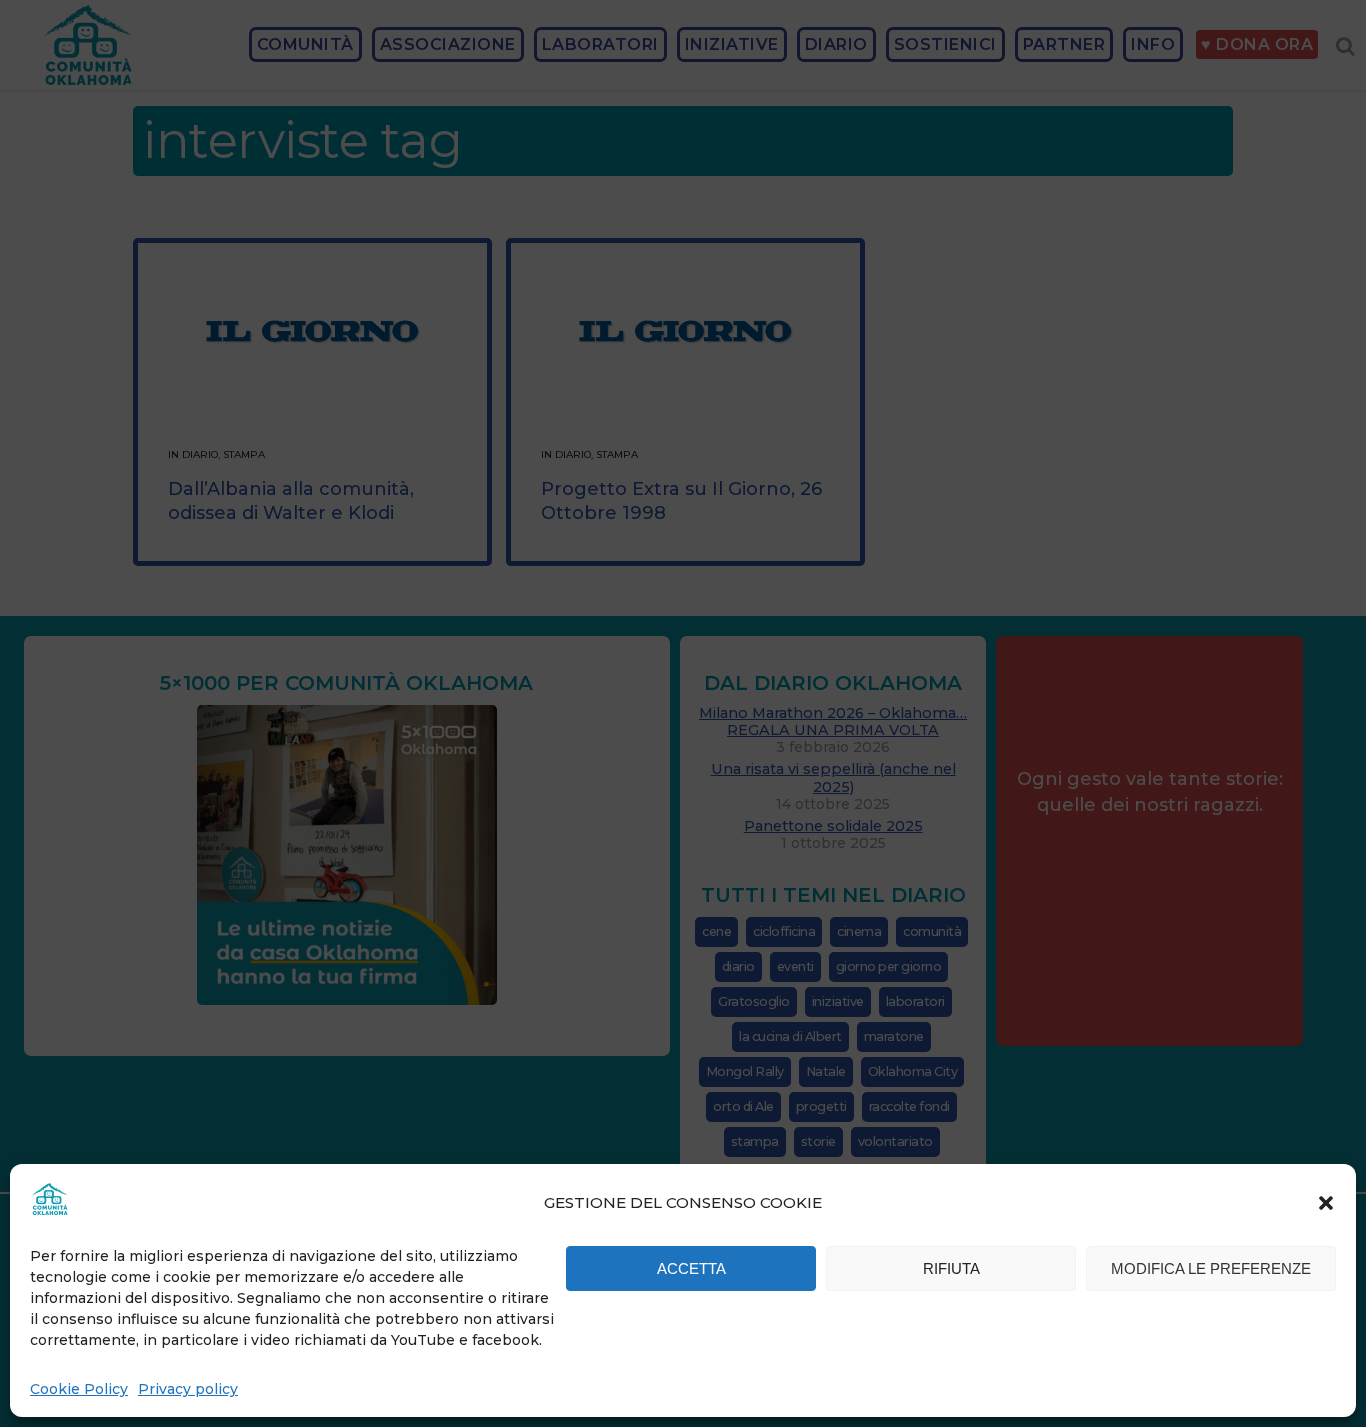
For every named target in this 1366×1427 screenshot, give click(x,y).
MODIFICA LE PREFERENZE (1211, 1268)
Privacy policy (188, 1389)
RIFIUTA (951, 1268)
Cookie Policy (79, 1389)
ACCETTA (691, 1268)
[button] (1326, 1203)
